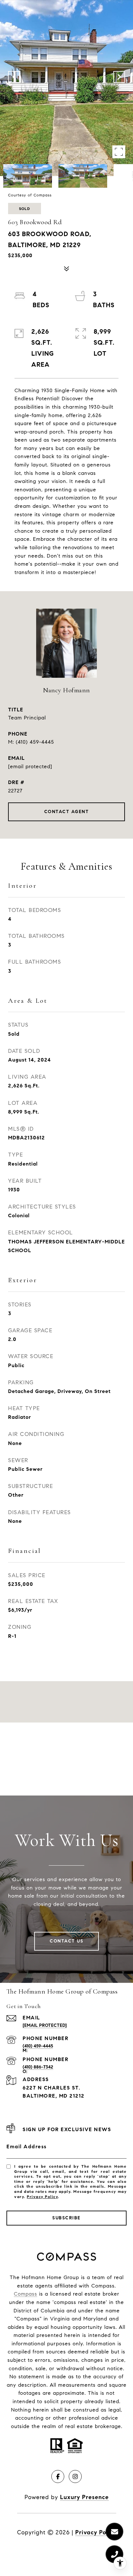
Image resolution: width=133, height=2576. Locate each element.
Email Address (27, 2147)
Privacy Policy (42, 2197)
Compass (26, 2294)
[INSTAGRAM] (75, 2477)
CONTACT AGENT (67, 812)
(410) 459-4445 (35, 742)
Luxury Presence (84, 2497)
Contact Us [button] (66, 1941)
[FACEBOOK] (58, 2477)
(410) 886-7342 (38, 2067)
